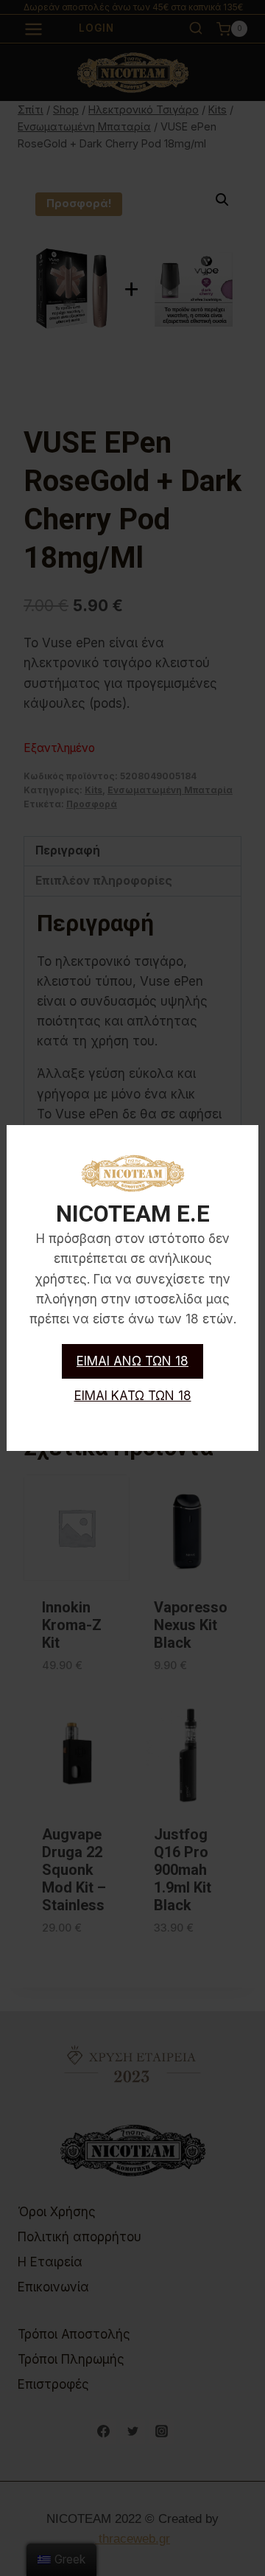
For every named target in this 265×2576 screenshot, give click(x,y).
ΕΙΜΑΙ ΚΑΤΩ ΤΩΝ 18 (133, 1396)
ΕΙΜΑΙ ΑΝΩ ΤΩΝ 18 (132, 1361)
